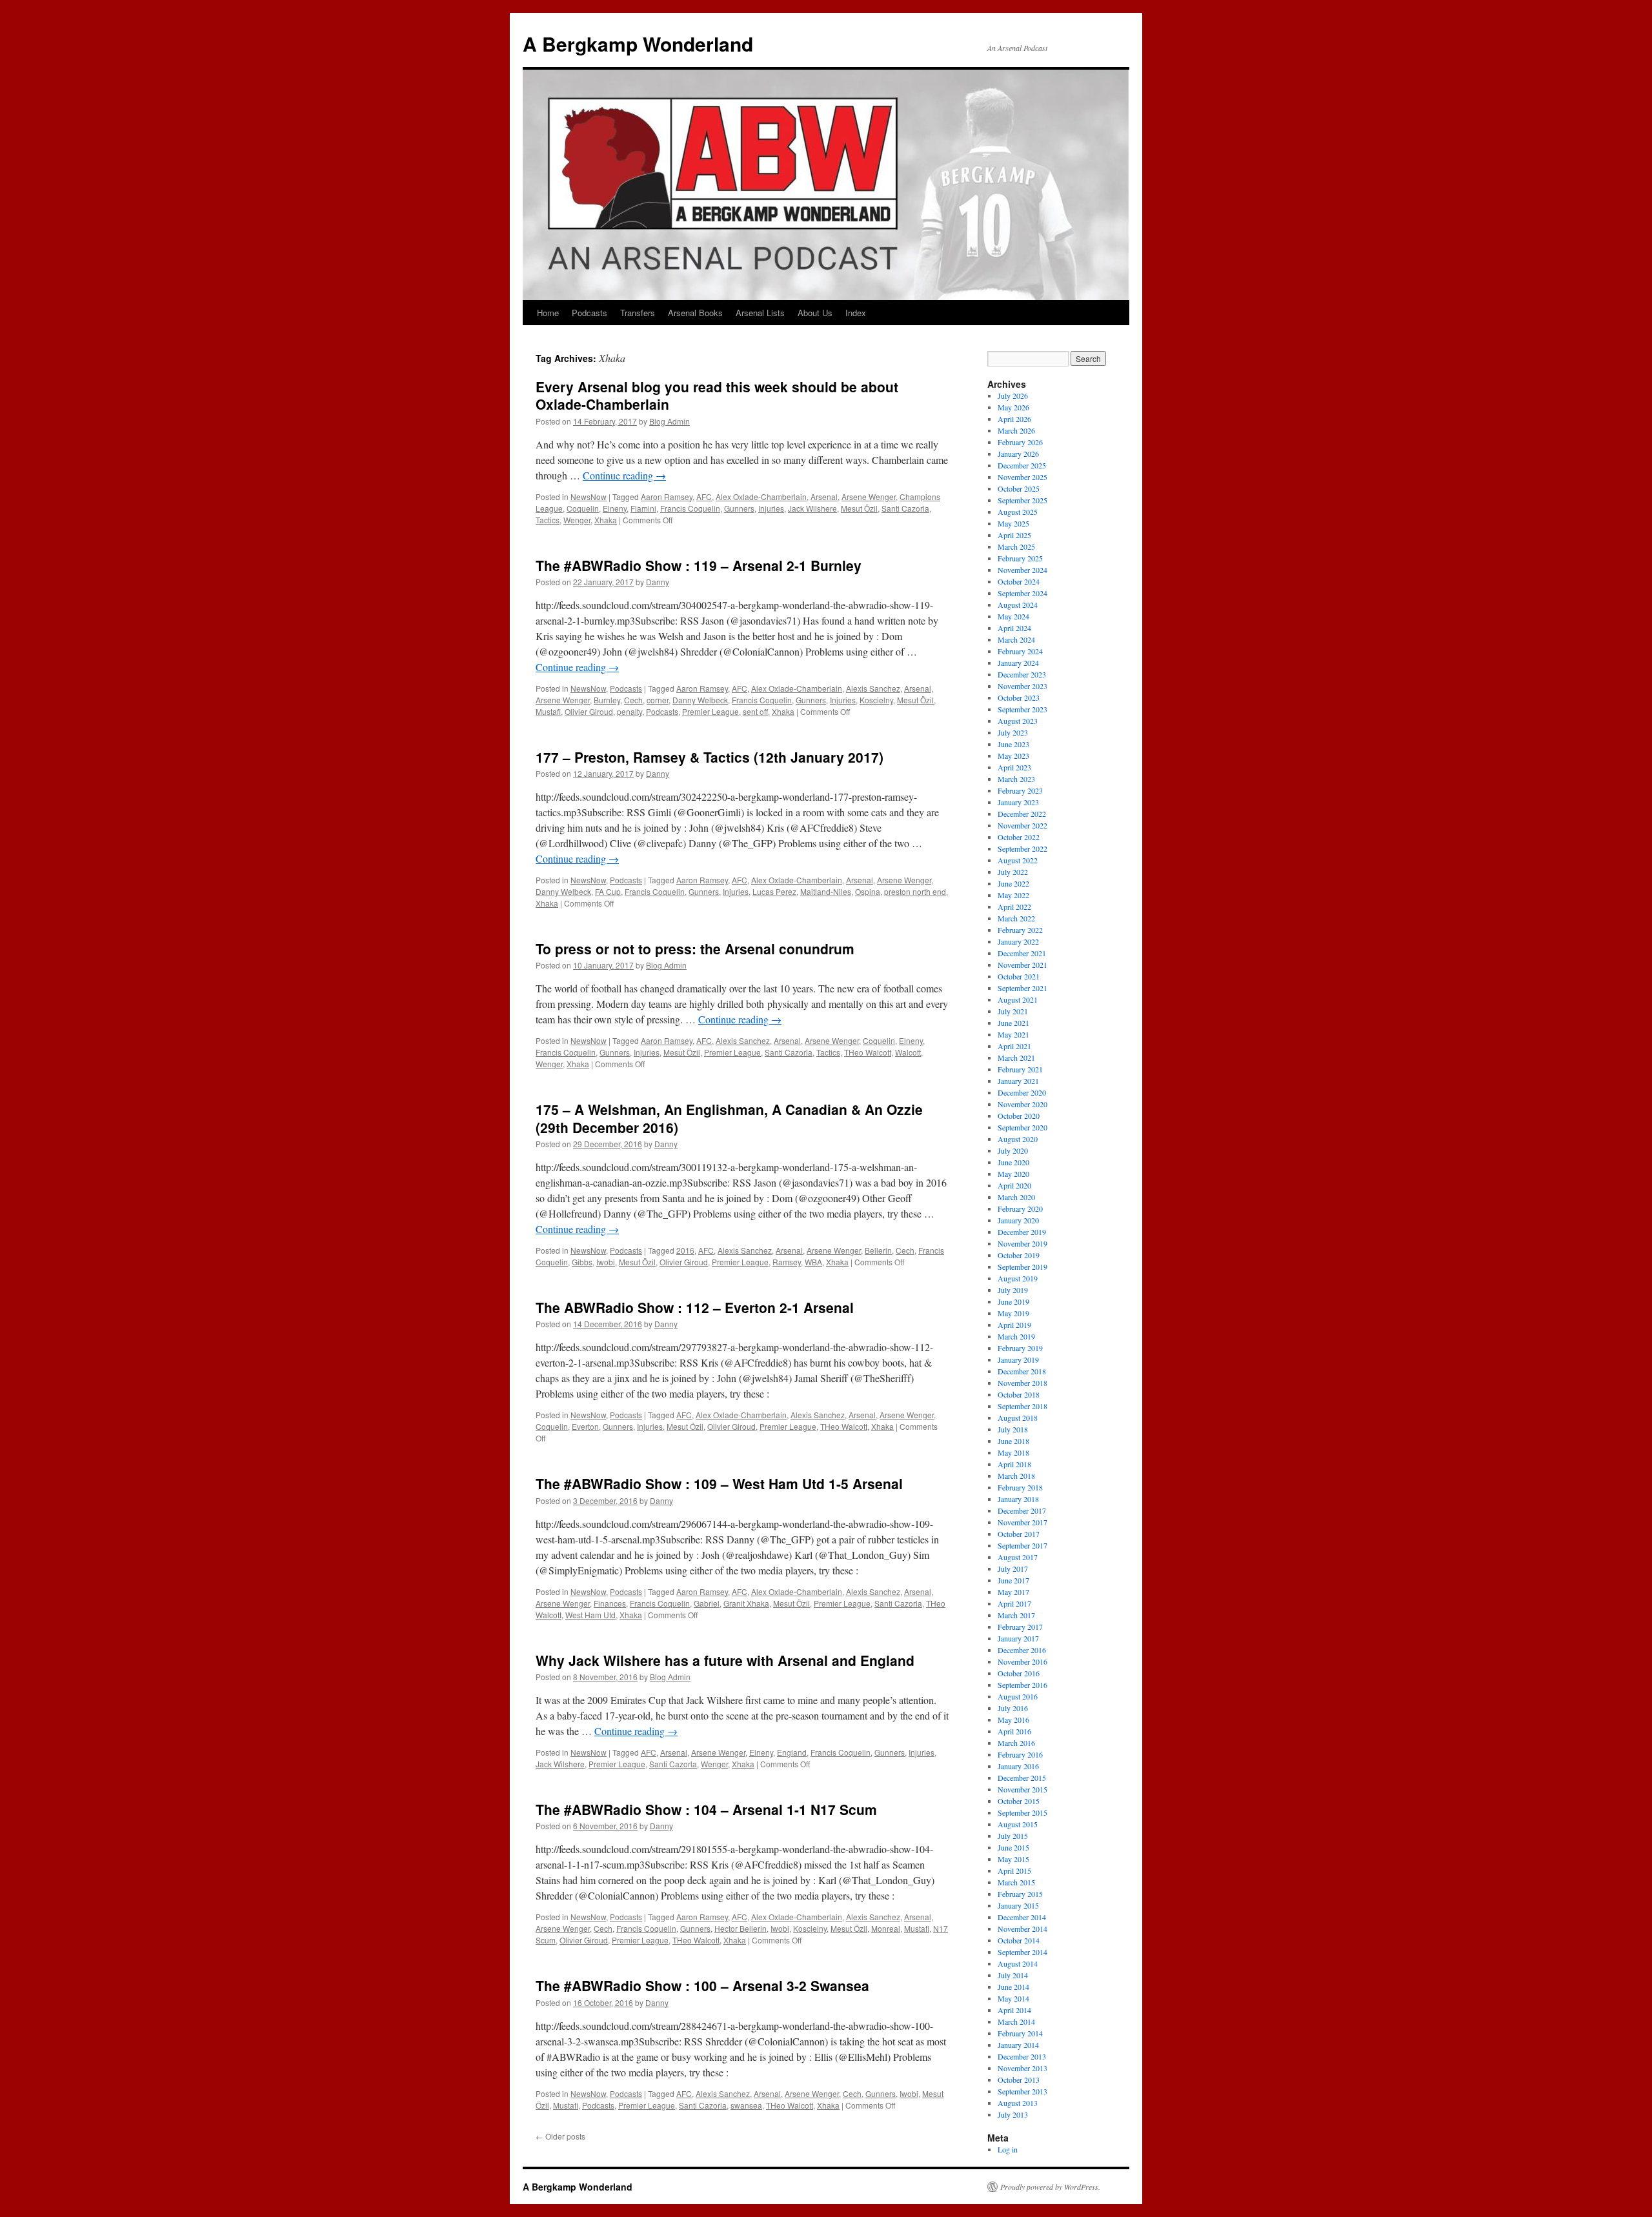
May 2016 (1013, 1720)
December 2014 (1022, 1917)
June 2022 (1013, 883)
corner (658, 700)
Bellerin (878, 1250)
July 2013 (1013, 2114)
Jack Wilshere (812, 508)
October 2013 (1019, 2080)
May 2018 (1013, 1452)
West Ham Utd (590, 1615)
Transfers (638, 313)
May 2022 (1013, 895)
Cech (633, 700)
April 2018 (1014, 1464)
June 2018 (1013, 1441)
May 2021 (1013, 1034)
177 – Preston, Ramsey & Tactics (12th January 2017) (710, 757)
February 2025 (1020, 558)
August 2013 (1018, 2103)
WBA (813, 1262)
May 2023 (1013, 756)
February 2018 (1020, 1487)
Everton (585, 1426)
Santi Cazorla (905, 508)
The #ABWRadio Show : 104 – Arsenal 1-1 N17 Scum (706, 1809)
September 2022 (1022, 848)
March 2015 (1016, 1882)
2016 (685, 1250)
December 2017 (1022, 1510)
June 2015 (1013, 1847)
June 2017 (1013, 1580)
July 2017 (1013, 1569)
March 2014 (1016, 2021)
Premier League (710, 711)
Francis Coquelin (690, 508)
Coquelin (583, 508)
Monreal (886, 1928)
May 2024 (1013, 616)
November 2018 (1022, 1383)
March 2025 (1016, 547)
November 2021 (1022, 965)
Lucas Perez (774, 891)
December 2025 (1022, 465)
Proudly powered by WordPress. (1050, 2187)
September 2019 (1022, 1267)
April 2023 (1014, 767)
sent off (755, 711)
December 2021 (1022, 953)
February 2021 (1020, 1069)
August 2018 (1018, 1418)
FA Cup (608, 891)
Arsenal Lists (760, 313)
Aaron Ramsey (667, 497)
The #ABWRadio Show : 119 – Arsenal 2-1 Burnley (699, 565)
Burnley (607, 700)
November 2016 (1022, 1661)
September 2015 (1022, 1812)
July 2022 (1013, 872)
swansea (746, 2105)
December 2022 (1022, 814)
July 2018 (1013, 1429)
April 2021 (1014, 1046)
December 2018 (1022, 1371)
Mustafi (548, 711)
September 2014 (1022, 1952)
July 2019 (1013, 1290)
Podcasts (589, 313)
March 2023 (1016, 779)
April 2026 (1014, 419)
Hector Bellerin (740, 1928)
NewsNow (589, 497)
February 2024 (1020, 651)
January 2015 (1018, 1905)
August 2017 (1018, 1557)
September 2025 (1022, 500)
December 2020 (1022, 1092)
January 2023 (1018, 802)
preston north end (915, 891)
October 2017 (1019, 1534)
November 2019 (1022, 1243)
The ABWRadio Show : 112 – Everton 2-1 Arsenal (695, 1307)
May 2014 (1013, 1998)
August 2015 (1018, 1824)
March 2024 (1016, 639)
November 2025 (1022, 477)
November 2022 (1022, 825)
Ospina (868, 891)
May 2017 (1013, 1592)
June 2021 (1013, 1023)
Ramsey (787, 1262)
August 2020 (1018, 1139)
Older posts (560, 2136)
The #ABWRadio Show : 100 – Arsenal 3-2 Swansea (702, 1985)
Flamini (643, 508)
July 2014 (1013, 1975)
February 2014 (1020, 2033)
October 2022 (1019, 837)
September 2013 (1022, 2091)
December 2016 (1022, 1650)
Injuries (771, 508)
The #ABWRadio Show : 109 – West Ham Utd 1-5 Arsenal (719, 1483)
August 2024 (1018, 605)
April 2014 (1014, 2010)
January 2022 (1018, 941)
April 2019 (1014, 1325)
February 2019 (1020, 1348)
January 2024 (1018, 663)
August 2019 (1018, 1278)
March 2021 (1016, 1058)
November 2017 (1022, 1522)
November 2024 (1022, 570)
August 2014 (1018, 1963)
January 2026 (1018, 454)
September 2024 (1022, 593)
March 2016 (1016, 1743)
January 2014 (1018, 2045)
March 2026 (1016, 430)
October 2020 (1019, 1116)
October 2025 (1019, 488)
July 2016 (1013, 1708)
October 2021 (1019, 976)
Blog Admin (670, 421)
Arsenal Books (695, 313)
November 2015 (1022, 1789)
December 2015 (1022, 1778)
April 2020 (1014, 1185)
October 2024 (1019, 581)
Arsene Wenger (869, 497)
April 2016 (1014, 1731)
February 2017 (1020, 1627)
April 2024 (1014, 628)
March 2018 (1016, 1476)
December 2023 (1022, 674)
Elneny (615, 508)
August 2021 (1018, 999)
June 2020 (1013, 1162)
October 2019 (1019, 1255)
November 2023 (1022, 686)
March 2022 (1016, 918)
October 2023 (1019, 697)
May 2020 (1013, 1174)
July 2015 (1013, 1836)
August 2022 (1018, 860)
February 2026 (1020, 442)
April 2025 (1014, 535)
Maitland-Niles (826, 891)
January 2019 (1018, 1359)
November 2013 (1022, 2068)
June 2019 (1013, 1301)
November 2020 (1022, 1104)
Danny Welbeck (700, 700)
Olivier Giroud (589, 711)
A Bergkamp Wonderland (638, 44)
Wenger (577, 520)
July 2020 (1013, 1150)
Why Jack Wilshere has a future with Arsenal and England (725, 1660)
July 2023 (1013, 732)
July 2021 (1013, 1011)
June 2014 (1013, 1987)
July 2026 (1013, 396)
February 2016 (1020, 1754)
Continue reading (624, 475)
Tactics (548, 520)
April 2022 (1014, 907)
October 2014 (1019, 1940)
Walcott (908, 1052)
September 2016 (1022, 1685)
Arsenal (824, 497)
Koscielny (876, 700)
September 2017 (1022, 1545)
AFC (704, 497)
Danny (658, 582)
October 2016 (1019, 1673)
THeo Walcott (868, 1052)
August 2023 (1018, 721)
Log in (1008, 2149)
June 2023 (1013, 744)
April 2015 (1014, 1871)
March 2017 (1016, 1615)
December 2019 (1022, 1232)
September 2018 (1022, 1406)
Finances (610, 1603)
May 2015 (1013, 1859)
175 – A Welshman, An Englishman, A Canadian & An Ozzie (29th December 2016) (729, 1118)
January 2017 (1018, 1638)
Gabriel (707, 1603)
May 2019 (1013, 1313)
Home (548, 313)
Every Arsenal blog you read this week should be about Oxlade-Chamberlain (717, 395)
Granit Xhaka (746, 1603)
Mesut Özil (859, 508)
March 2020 (1016, 1197)
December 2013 (1022, 2056)
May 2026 (1013, 407)
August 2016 (1018, 1696)
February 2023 (1020, 790)
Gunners (739, 508)
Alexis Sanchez (873, 688)
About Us (815, 313)
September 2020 (1022, 1127)
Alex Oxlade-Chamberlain (761, 497)
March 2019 (1016, 1336)
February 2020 (1020, 1209)
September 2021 (1022, 988)
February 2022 (1020, 930)
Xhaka (606, 520)
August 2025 (1018, 512)
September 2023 (1022, 709)
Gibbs (582, 1262)
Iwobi (606, 1262)
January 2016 (1018, 1766)
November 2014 (1022, 1929)
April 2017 (1014, 1603)
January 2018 (1018, 1499)
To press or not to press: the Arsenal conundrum (695, 948)
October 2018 (1019, 1394)
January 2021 (1018, 1081)
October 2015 (1019, 1801)
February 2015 (1020, 1894)
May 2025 (1013, 523)
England (792, 1752)
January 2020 (1018, 1220)
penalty (630, 711)
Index (856, 313)
